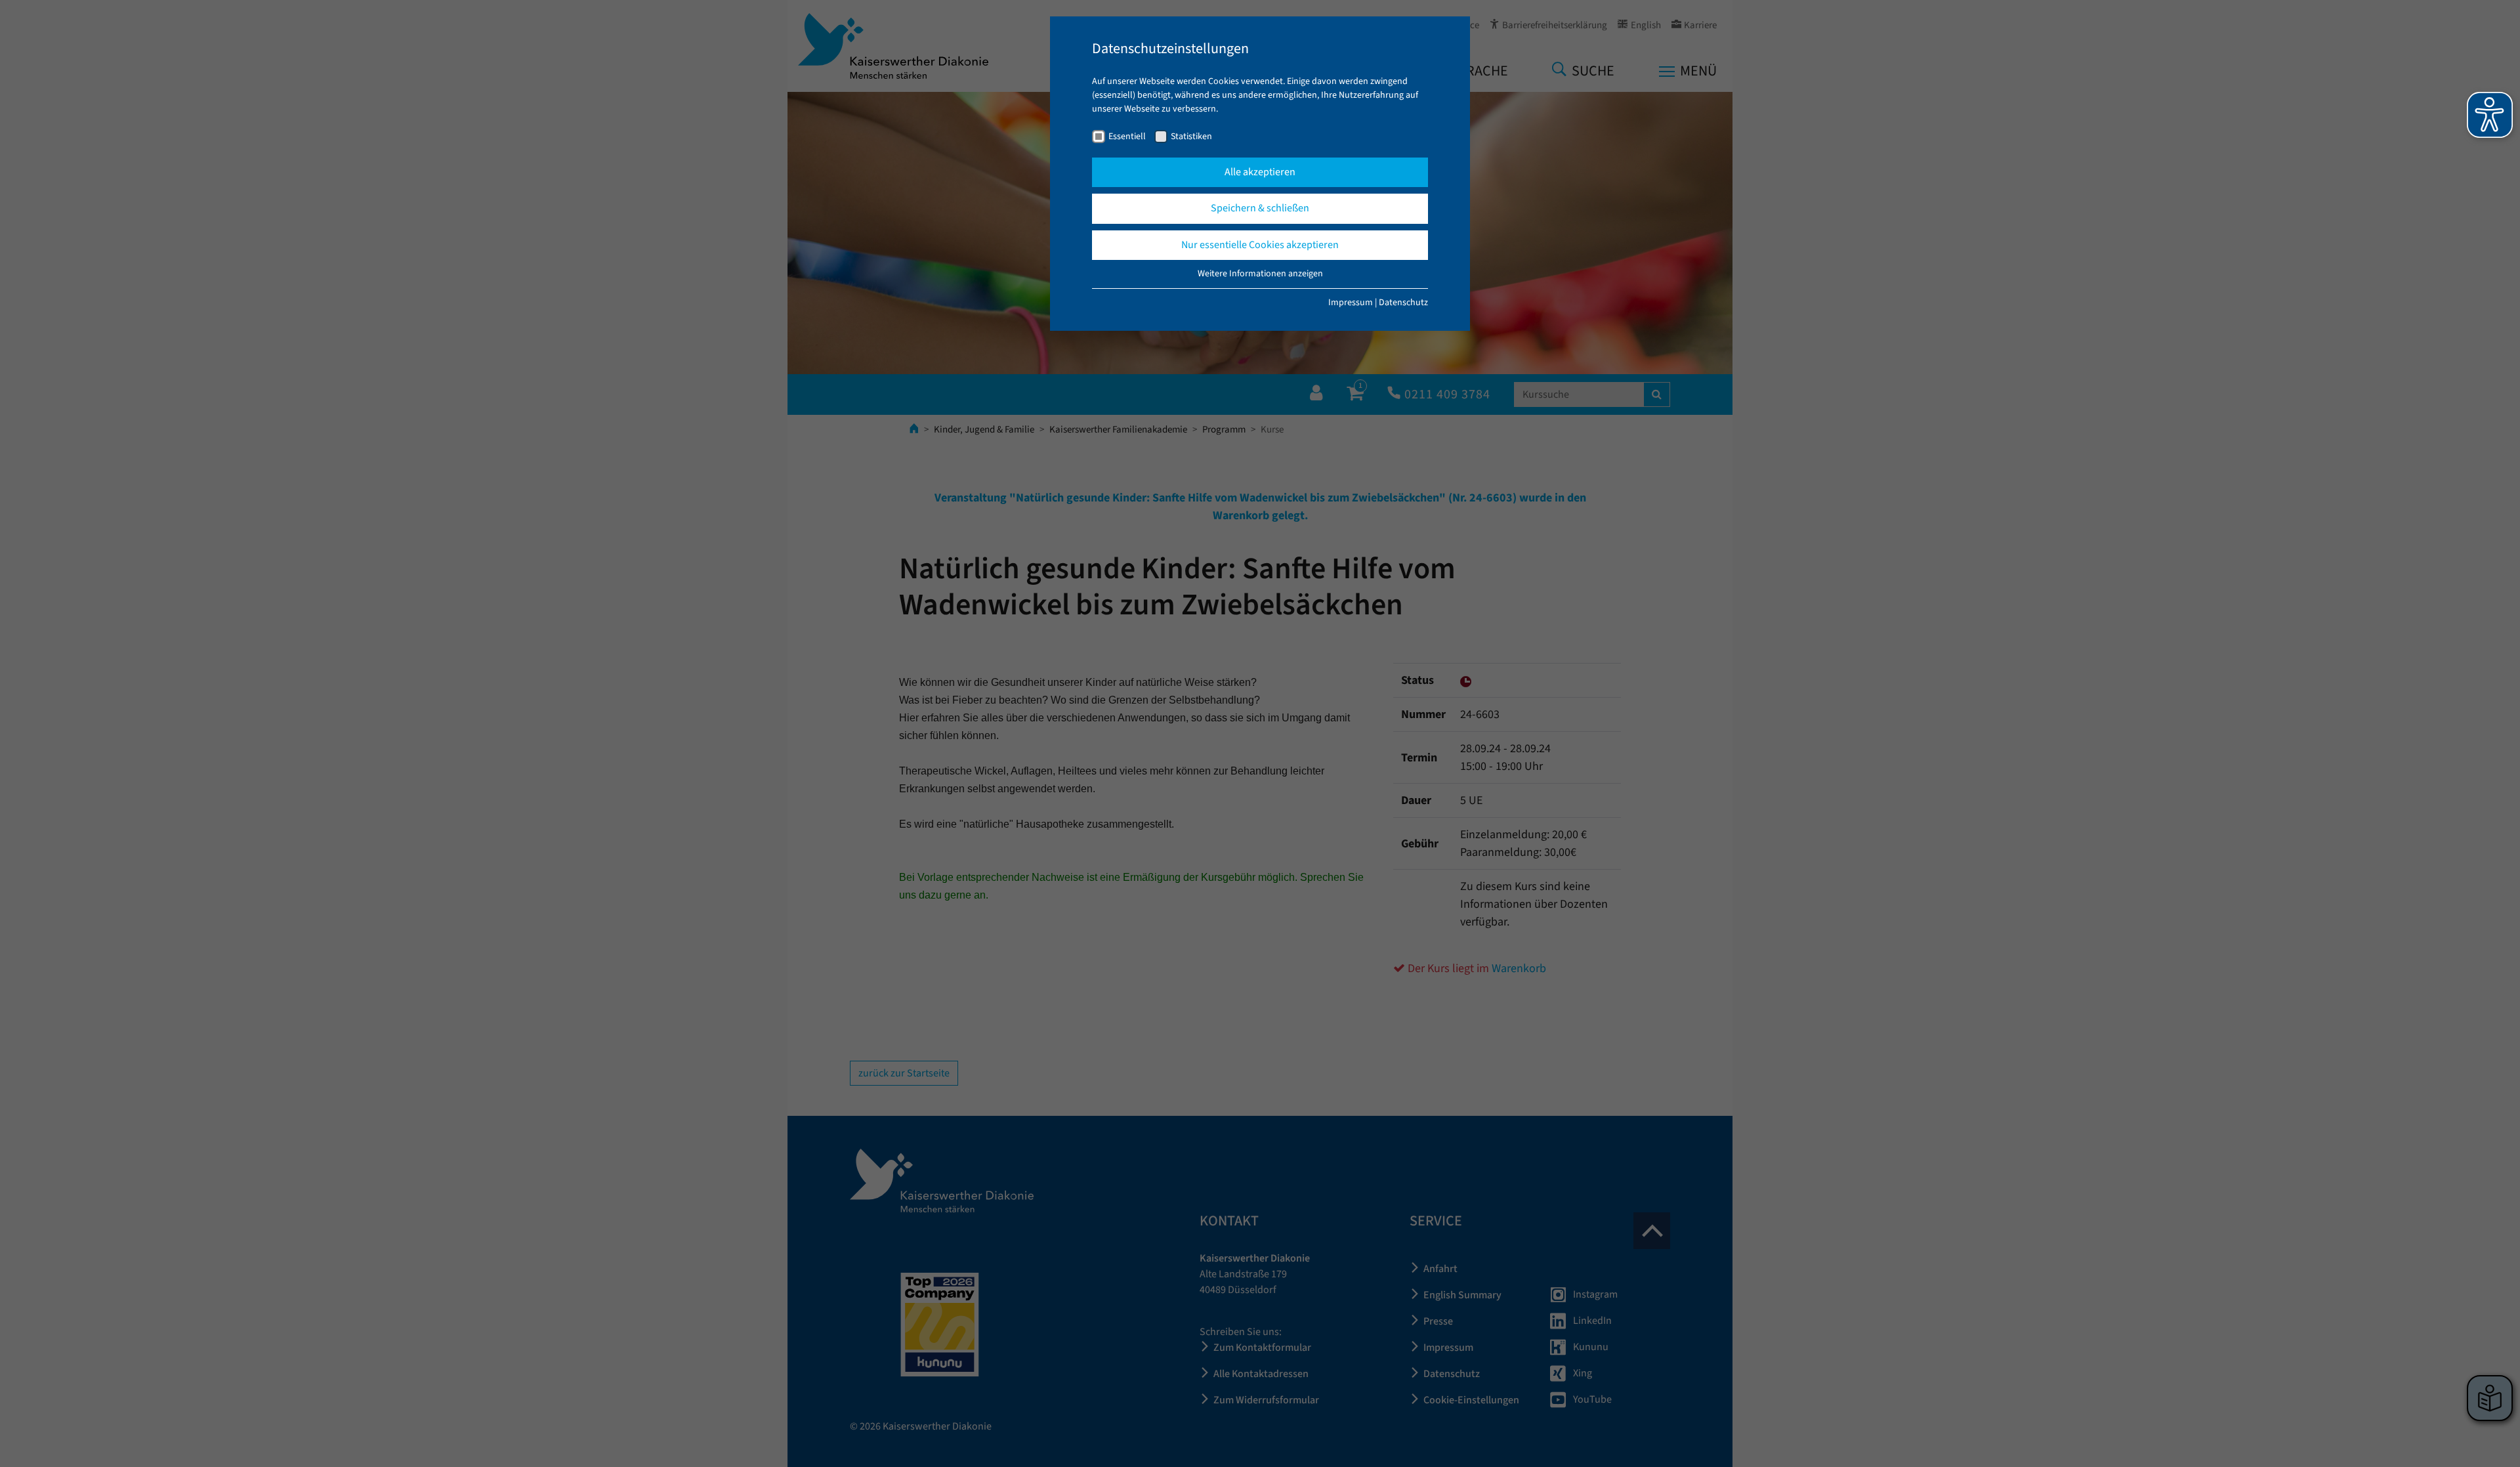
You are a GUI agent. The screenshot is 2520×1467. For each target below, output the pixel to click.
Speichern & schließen (1260, 208)
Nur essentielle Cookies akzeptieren (1260, 245)
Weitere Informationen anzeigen (1260, 274)
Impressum (1351, 303)
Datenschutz (1403, 303)
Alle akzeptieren (1260, 172)
